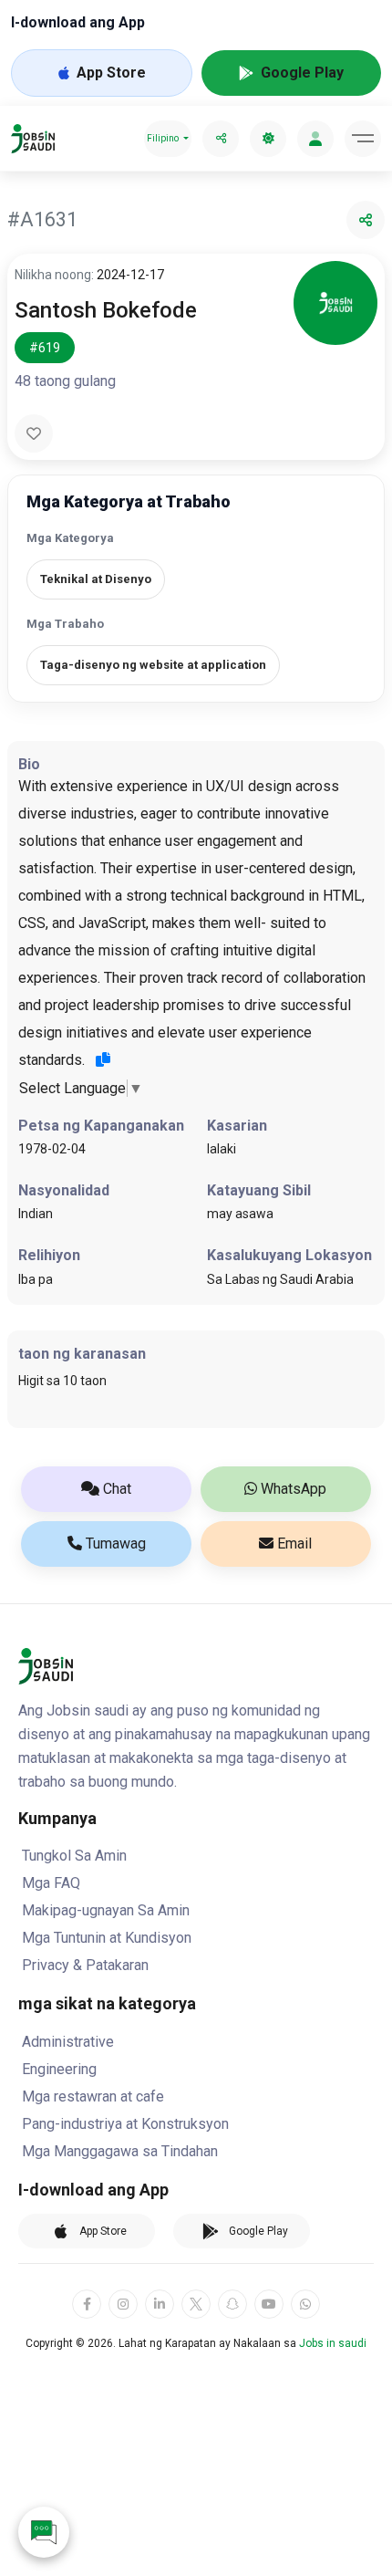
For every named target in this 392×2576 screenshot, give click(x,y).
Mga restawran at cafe (93, 2096)
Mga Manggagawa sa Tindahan (120, 2151)
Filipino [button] (163, 138)
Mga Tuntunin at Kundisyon (107, 1938)
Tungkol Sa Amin (74, 1856)
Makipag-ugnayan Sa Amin (106, 1910)
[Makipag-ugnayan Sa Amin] (44, 2532)
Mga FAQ (51, 1883)
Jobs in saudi (333, 2343)
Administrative (68, 2042)
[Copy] (103, 1059)
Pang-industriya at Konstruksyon (125, 2124)
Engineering (59, 2069)
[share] (221, 139)
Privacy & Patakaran (85, 1965)
